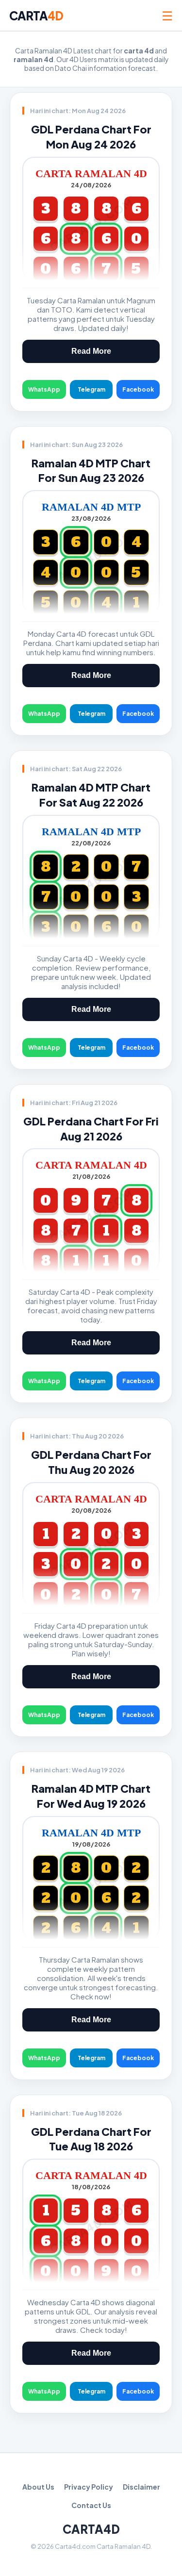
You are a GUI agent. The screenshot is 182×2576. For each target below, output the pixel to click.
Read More (91, 351)
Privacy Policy (89, 2487)
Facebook (138, 389)
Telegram (91, 389)
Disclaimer (141, 2487)
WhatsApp (44, 389)
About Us (38, 2487)
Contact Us (91, 2505)
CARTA (36, 16)
